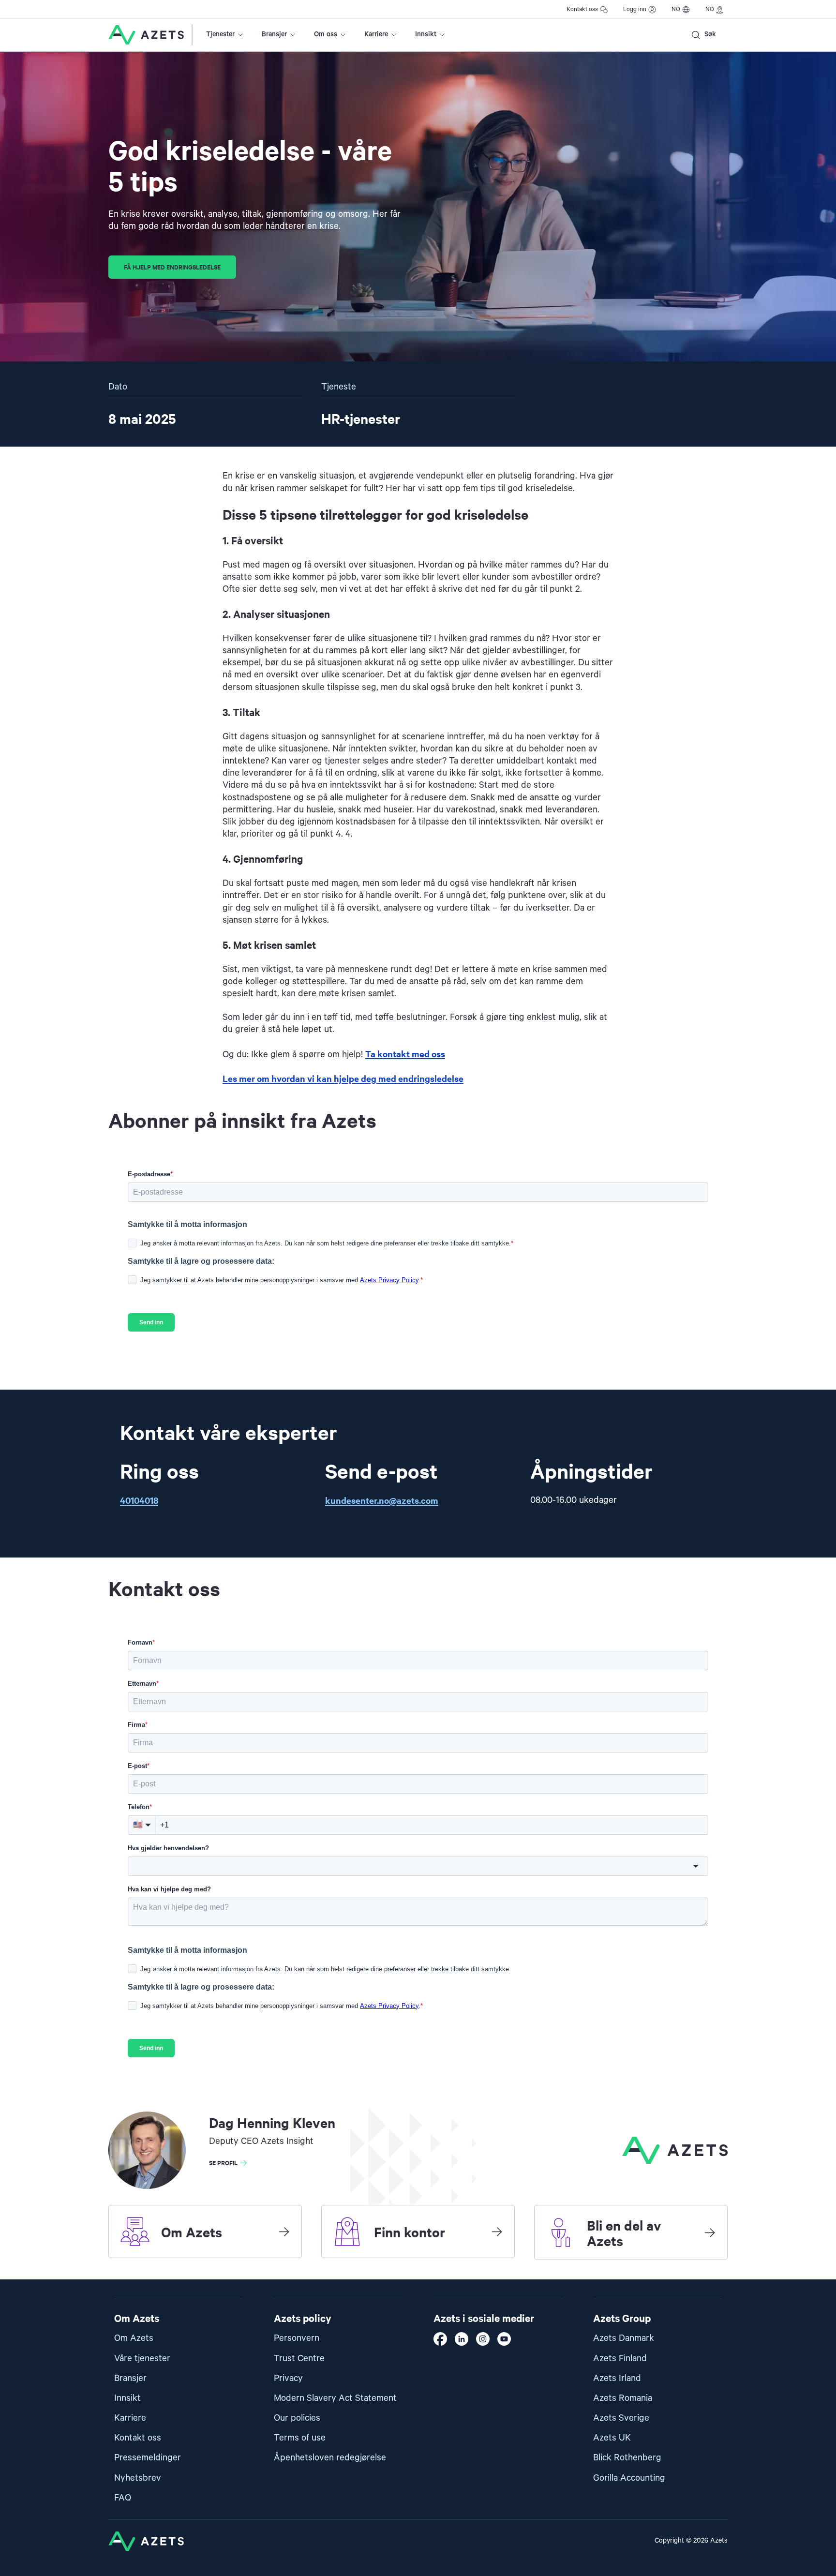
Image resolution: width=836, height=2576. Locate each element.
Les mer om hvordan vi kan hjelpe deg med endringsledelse (343, 1078)
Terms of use (300, 2438)
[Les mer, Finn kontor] (497, 2232)
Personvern (297, 2338)
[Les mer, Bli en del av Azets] (710, 2232)
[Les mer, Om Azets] (284, 2232)
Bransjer (274, 34)
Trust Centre (299, 2359)
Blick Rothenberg (627, 2458)
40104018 (139, 1500)
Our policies (297, 2418)
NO (676, 9)
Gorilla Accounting (629, 2478)
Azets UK (612, 2438)
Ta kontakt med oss (405, 1054)
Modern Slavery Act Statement (335, 2398)
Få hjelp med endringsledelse (172, 267)
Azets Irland (617, 2378)
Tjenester (220, 34)
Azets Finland (620, 2359)
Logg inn (635, 9)
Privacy (288, 2378)
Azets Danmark (624, 2338)
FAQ (123, 2498)
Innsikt (426, 34)
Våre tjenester (142, 2359)
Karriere (376, 34)
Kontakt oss (582, 9)
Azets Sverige (621, 2418)
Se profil (223, 2163)
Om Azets (134, 2338)
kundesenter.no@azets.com (382, 1500)
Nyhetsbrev (138, 2478)
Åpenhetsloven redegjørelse (330, 2458)
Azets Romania (623, 2398)
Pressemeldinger (148, 2458)
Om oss (326, 34)
